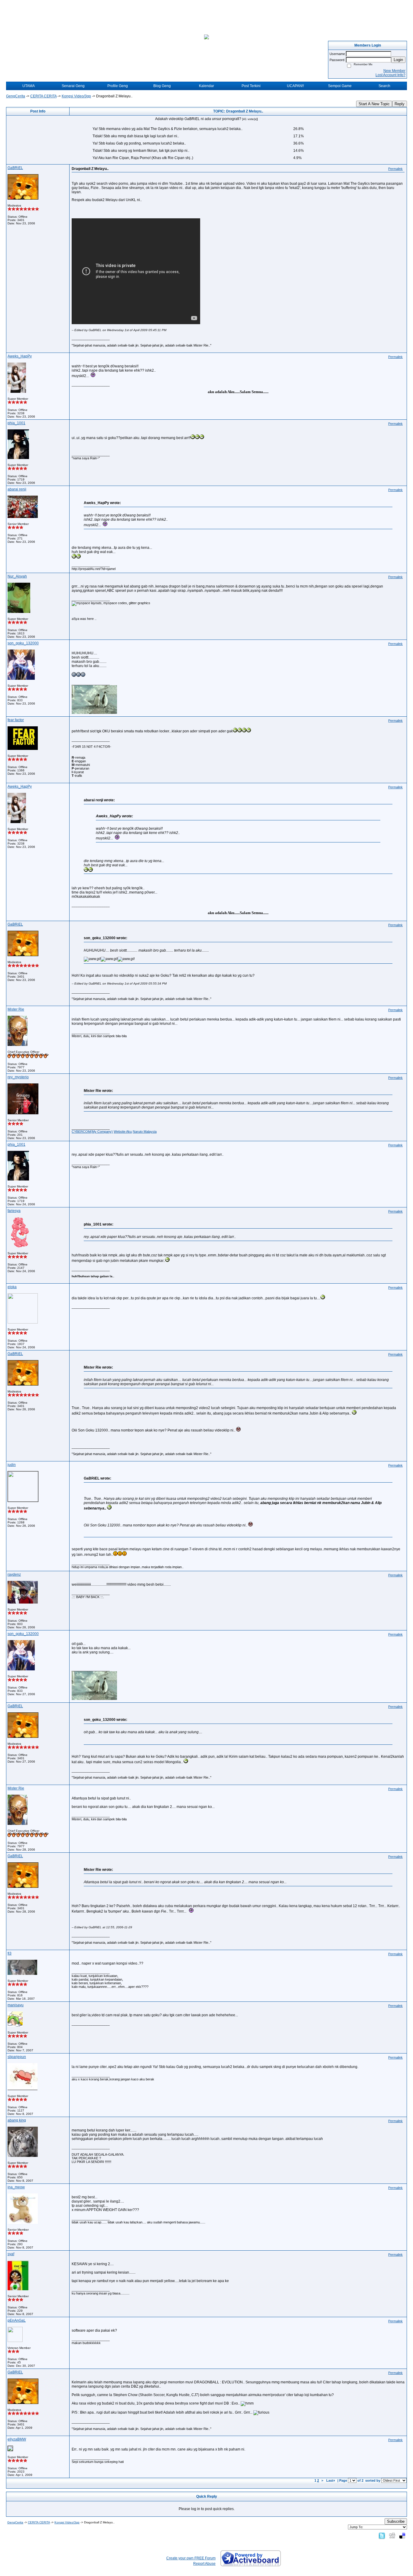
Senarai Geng (73, 86)
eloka (12, 1287)
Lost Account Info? (390, 75)
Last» (331, 2480)
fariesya (14, 1211)
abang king (17, 2120)
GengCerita (16, 96)
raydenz (14, 1575)
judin (12, 1465)
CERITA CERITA (43, 96)
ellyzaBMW (17, 2439)
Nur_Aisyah (17, 576)
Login (398, 60)
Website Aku (123, 1132)
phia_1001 (16, 423)
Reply (400, 104)
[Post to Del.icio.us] (402, 2535)
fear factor (16, 720)
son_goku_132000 (23, 643)
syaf (11, 2254)
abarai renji (17, 489)
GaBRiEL (15, 168)
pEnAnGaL (17, 2320)
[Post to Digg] (392, 2535)
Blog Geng (162, 86)
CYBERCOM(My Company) (92, 1132)
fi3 (10, 1953)
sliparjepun (17, 2057)
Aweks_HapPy (20, 356)
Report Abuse (204, 2564)
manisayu (16, 2005)
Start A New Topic (374, 104)
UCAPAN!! (295, 86)
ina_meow (16, 2187)
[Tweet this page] (382, 2535)
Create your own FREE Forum (191, 2558)
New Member (394, 71)
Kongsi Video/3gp (76, 96)
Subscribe (396, 2521)
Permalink (395, 169)
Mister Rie (16, 1009)
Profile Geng (118, 86)
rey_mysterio (18, 1077)
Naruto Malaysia (145, 1132)
